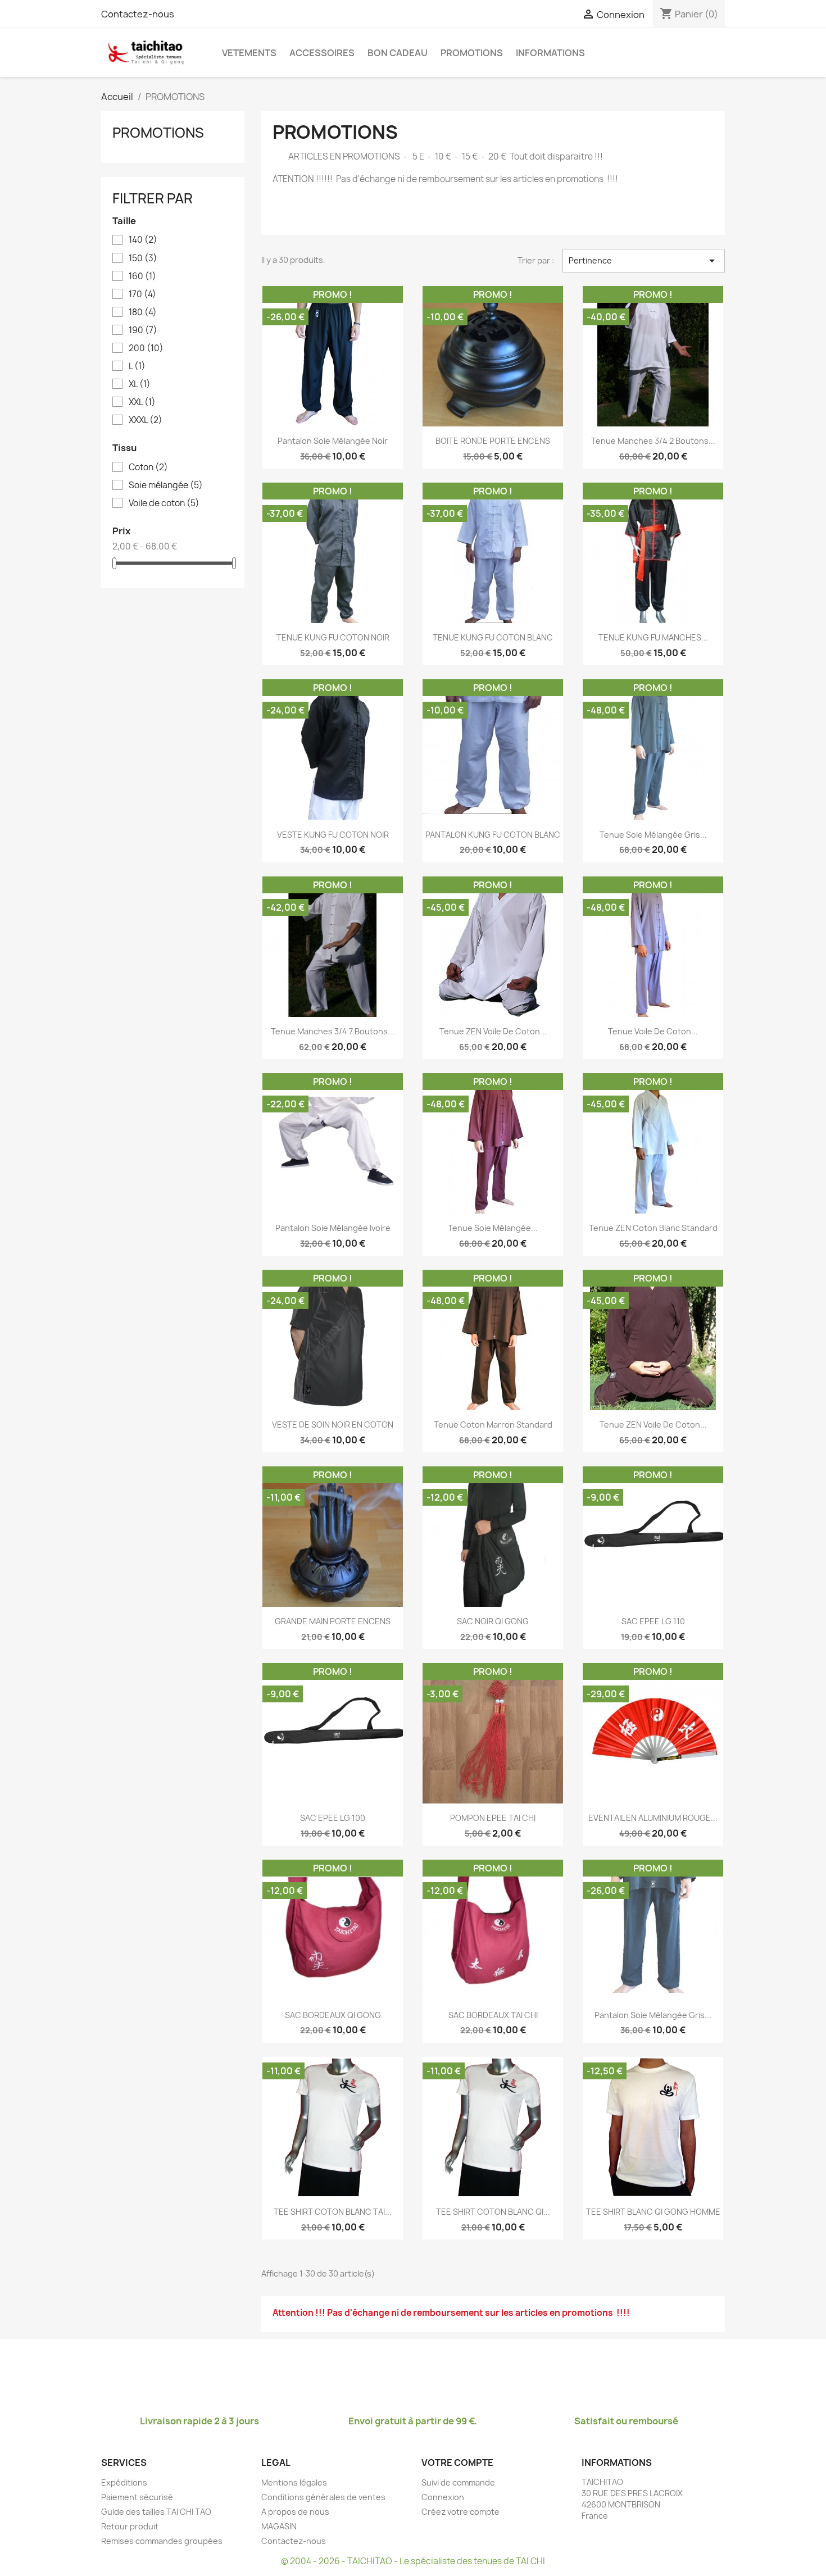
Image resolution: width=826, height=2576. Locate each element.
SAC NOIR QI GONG (493, 1621)
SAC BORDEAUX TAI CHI (493, 2015)
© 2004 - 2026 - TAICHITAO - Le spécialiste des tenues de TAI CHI (413, 2561)
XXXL (146, 420)
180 (143, 312)
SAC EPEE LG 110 (653, 1621)
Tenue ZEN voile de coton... (493, 1031)
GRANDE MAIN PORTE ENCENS (333, 1621)
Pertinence (644, 261)
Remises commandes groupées (162, 2541)
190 (143, 330)
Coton (148, 467)
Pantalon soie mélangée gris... (653, 2015)
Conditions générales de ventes (323, 2497)
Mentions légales (294, 2482)
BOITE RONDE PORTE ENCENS (493, 441)
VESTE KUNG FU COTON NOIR (333, 835)
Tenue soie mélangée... (493, 1228)
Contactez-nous (138, 14)
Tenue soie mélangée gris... (653, 835)
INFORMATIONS (550, 53)
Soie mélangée (166, 485)
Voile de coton (164, 503)
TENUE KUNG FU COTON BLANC (493, 637)
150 (143, 258)
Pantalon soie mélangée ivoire (333, 1228)
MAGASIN (279, 2526)
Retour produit (130, 2526)
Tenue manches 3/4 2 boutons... (653, 441)
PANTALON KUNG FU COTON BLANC (493, 835)
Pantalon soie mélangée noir (333, 441)
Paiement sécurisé (137, 2497)
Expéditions (124, 2482)
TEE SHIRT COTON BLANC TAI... (333, 2212)
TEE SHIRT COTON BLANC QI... (493, 2212)
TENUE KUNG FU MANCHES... (653, 637)
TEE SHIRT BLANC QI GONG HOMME (653, 2212)
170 (142, 294)
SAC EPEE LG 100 (333, 1818)
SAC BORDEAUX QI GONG (333, 2015)
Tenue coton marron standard (493, 1425)
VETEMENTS (249, 53)
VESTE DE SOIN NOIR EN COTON (333, 1425)
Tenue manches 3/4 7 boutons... (333, 1031)
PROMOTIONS (472, 53)
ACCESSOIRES (322, 53)
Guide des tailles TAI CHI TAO (156, 2512)
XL (140, 384)
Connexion (443, 2497)
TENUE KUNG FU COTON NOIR (333, 637)
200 (146, 348)
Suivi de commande (458, 2482)
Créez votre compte (460, 2512)
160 (142, 276)
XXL (142, 402)
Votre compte (457, 2463)
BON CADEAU (398, 53)
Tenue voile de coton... (653, 1031)
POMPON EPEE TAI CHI (493, 1818)
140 (143, 240)
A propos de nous (295, 2512)
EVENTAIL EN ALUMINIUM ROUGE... (653, 1818)
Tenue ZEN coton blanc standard (653, 1228)
